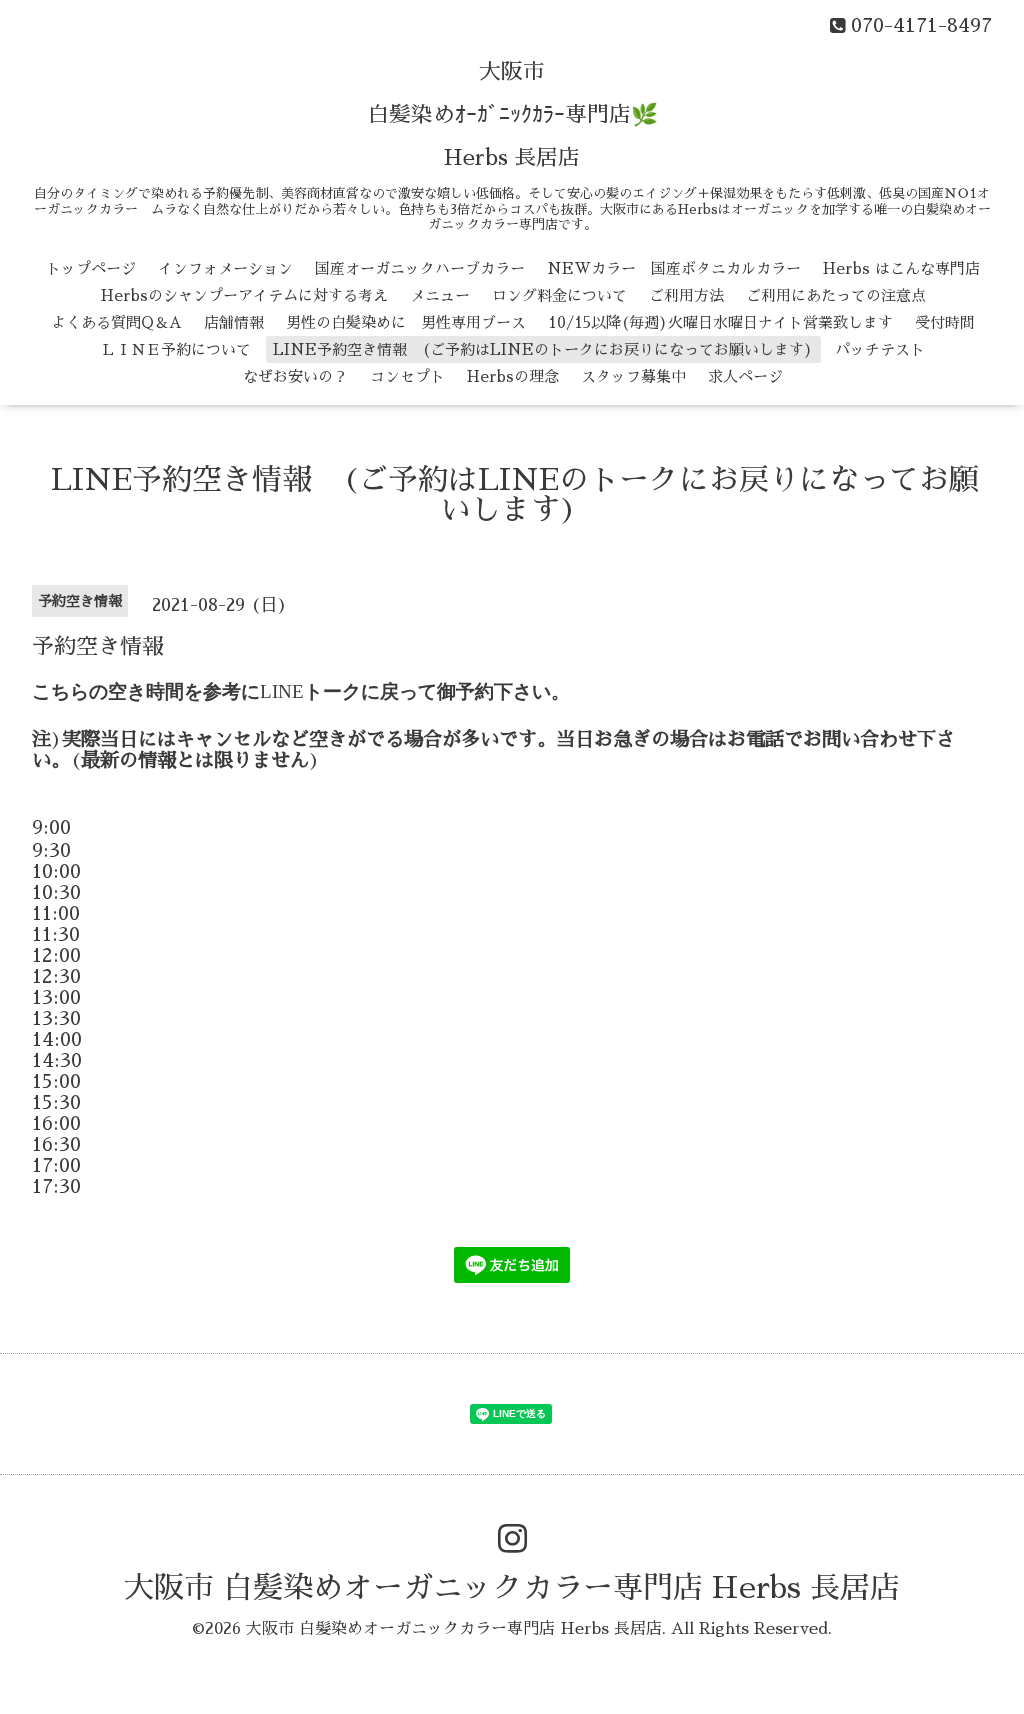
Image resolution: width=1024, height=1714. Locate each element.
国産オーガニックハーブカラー (420, 268)
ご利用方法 (686, 295)
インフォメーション (225, 268)
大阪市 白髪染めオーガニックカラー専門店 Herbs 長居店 (512, 1588)
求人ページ (745, 376)
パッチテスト (880, 349)
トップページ (91, 268)
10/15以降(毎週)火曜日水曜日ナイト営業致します (720, 322)
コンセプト (407, 376)
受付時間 (945, 322)
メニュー (440, 295)
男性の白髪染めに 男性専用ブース (406, 322)
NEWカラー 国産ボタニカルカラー (674, 268)
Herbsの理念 (513, 376)
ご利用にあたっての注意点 (836, 295)
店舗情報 (234, 322)
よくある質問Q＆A (116, 322)
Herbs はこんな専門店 (901, 268)
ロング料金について (559, 295)
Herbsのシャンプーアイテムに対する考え (244, 295)
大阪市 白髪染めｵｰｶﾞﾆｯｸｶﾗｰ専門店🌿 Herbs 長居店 (512, 115)
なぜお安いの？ (295, 376)
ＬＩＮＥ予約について (176, 349)
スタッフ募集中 (633, 376)
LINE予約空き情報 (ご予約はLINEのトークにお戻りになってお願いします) (543, 349)
